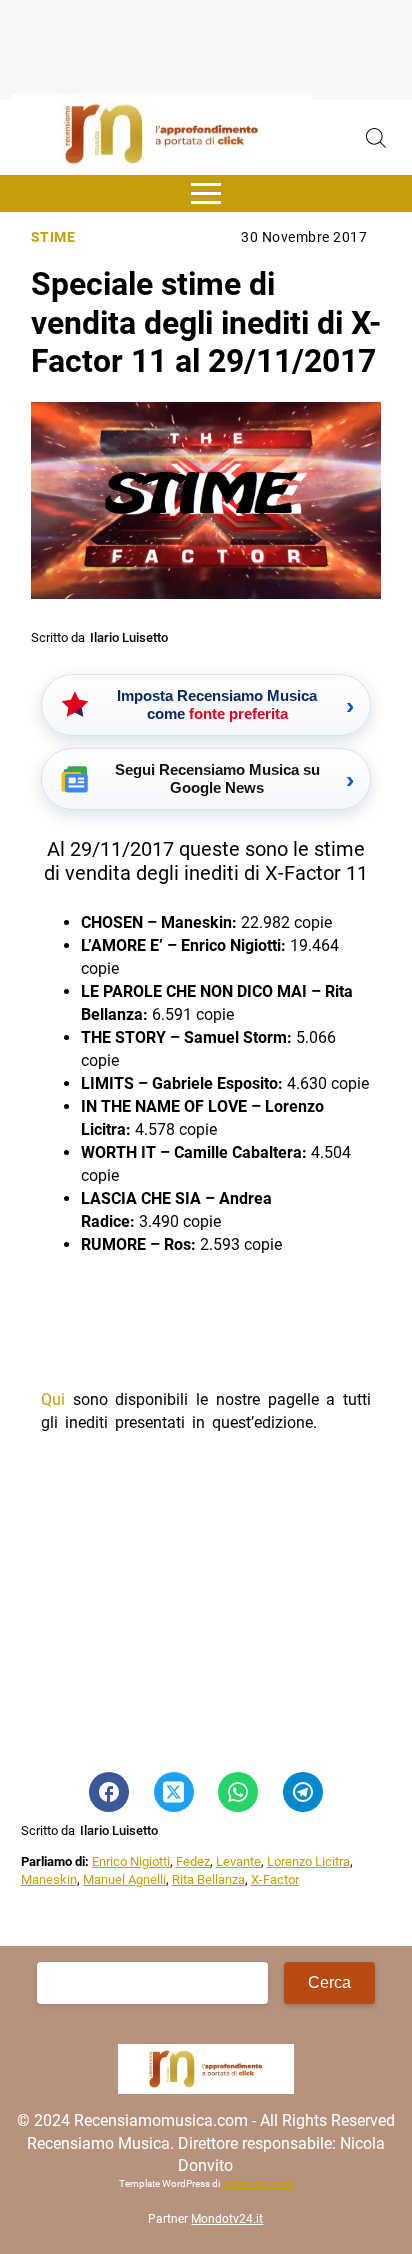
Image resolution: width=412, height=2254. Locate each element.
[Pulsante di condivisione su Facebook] (109, 1792)
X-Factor (275, 1879)
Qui (53, 1399)
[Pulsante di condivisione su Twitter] (174, 1792)
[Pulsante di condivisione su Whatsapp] (238, 1792)
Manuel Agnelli (124, 1879)
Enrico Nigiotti (131, 1861)
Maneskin (49, 1879)
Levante (238, 1861)
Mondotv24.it (227, 2219)
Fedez (193, 1861)
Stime (53, 237)
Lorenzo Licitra (308, 1861)
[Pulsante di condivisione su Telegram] (303, 1792)
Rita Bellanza (208, 1879)
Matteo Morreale (257, 2183)
